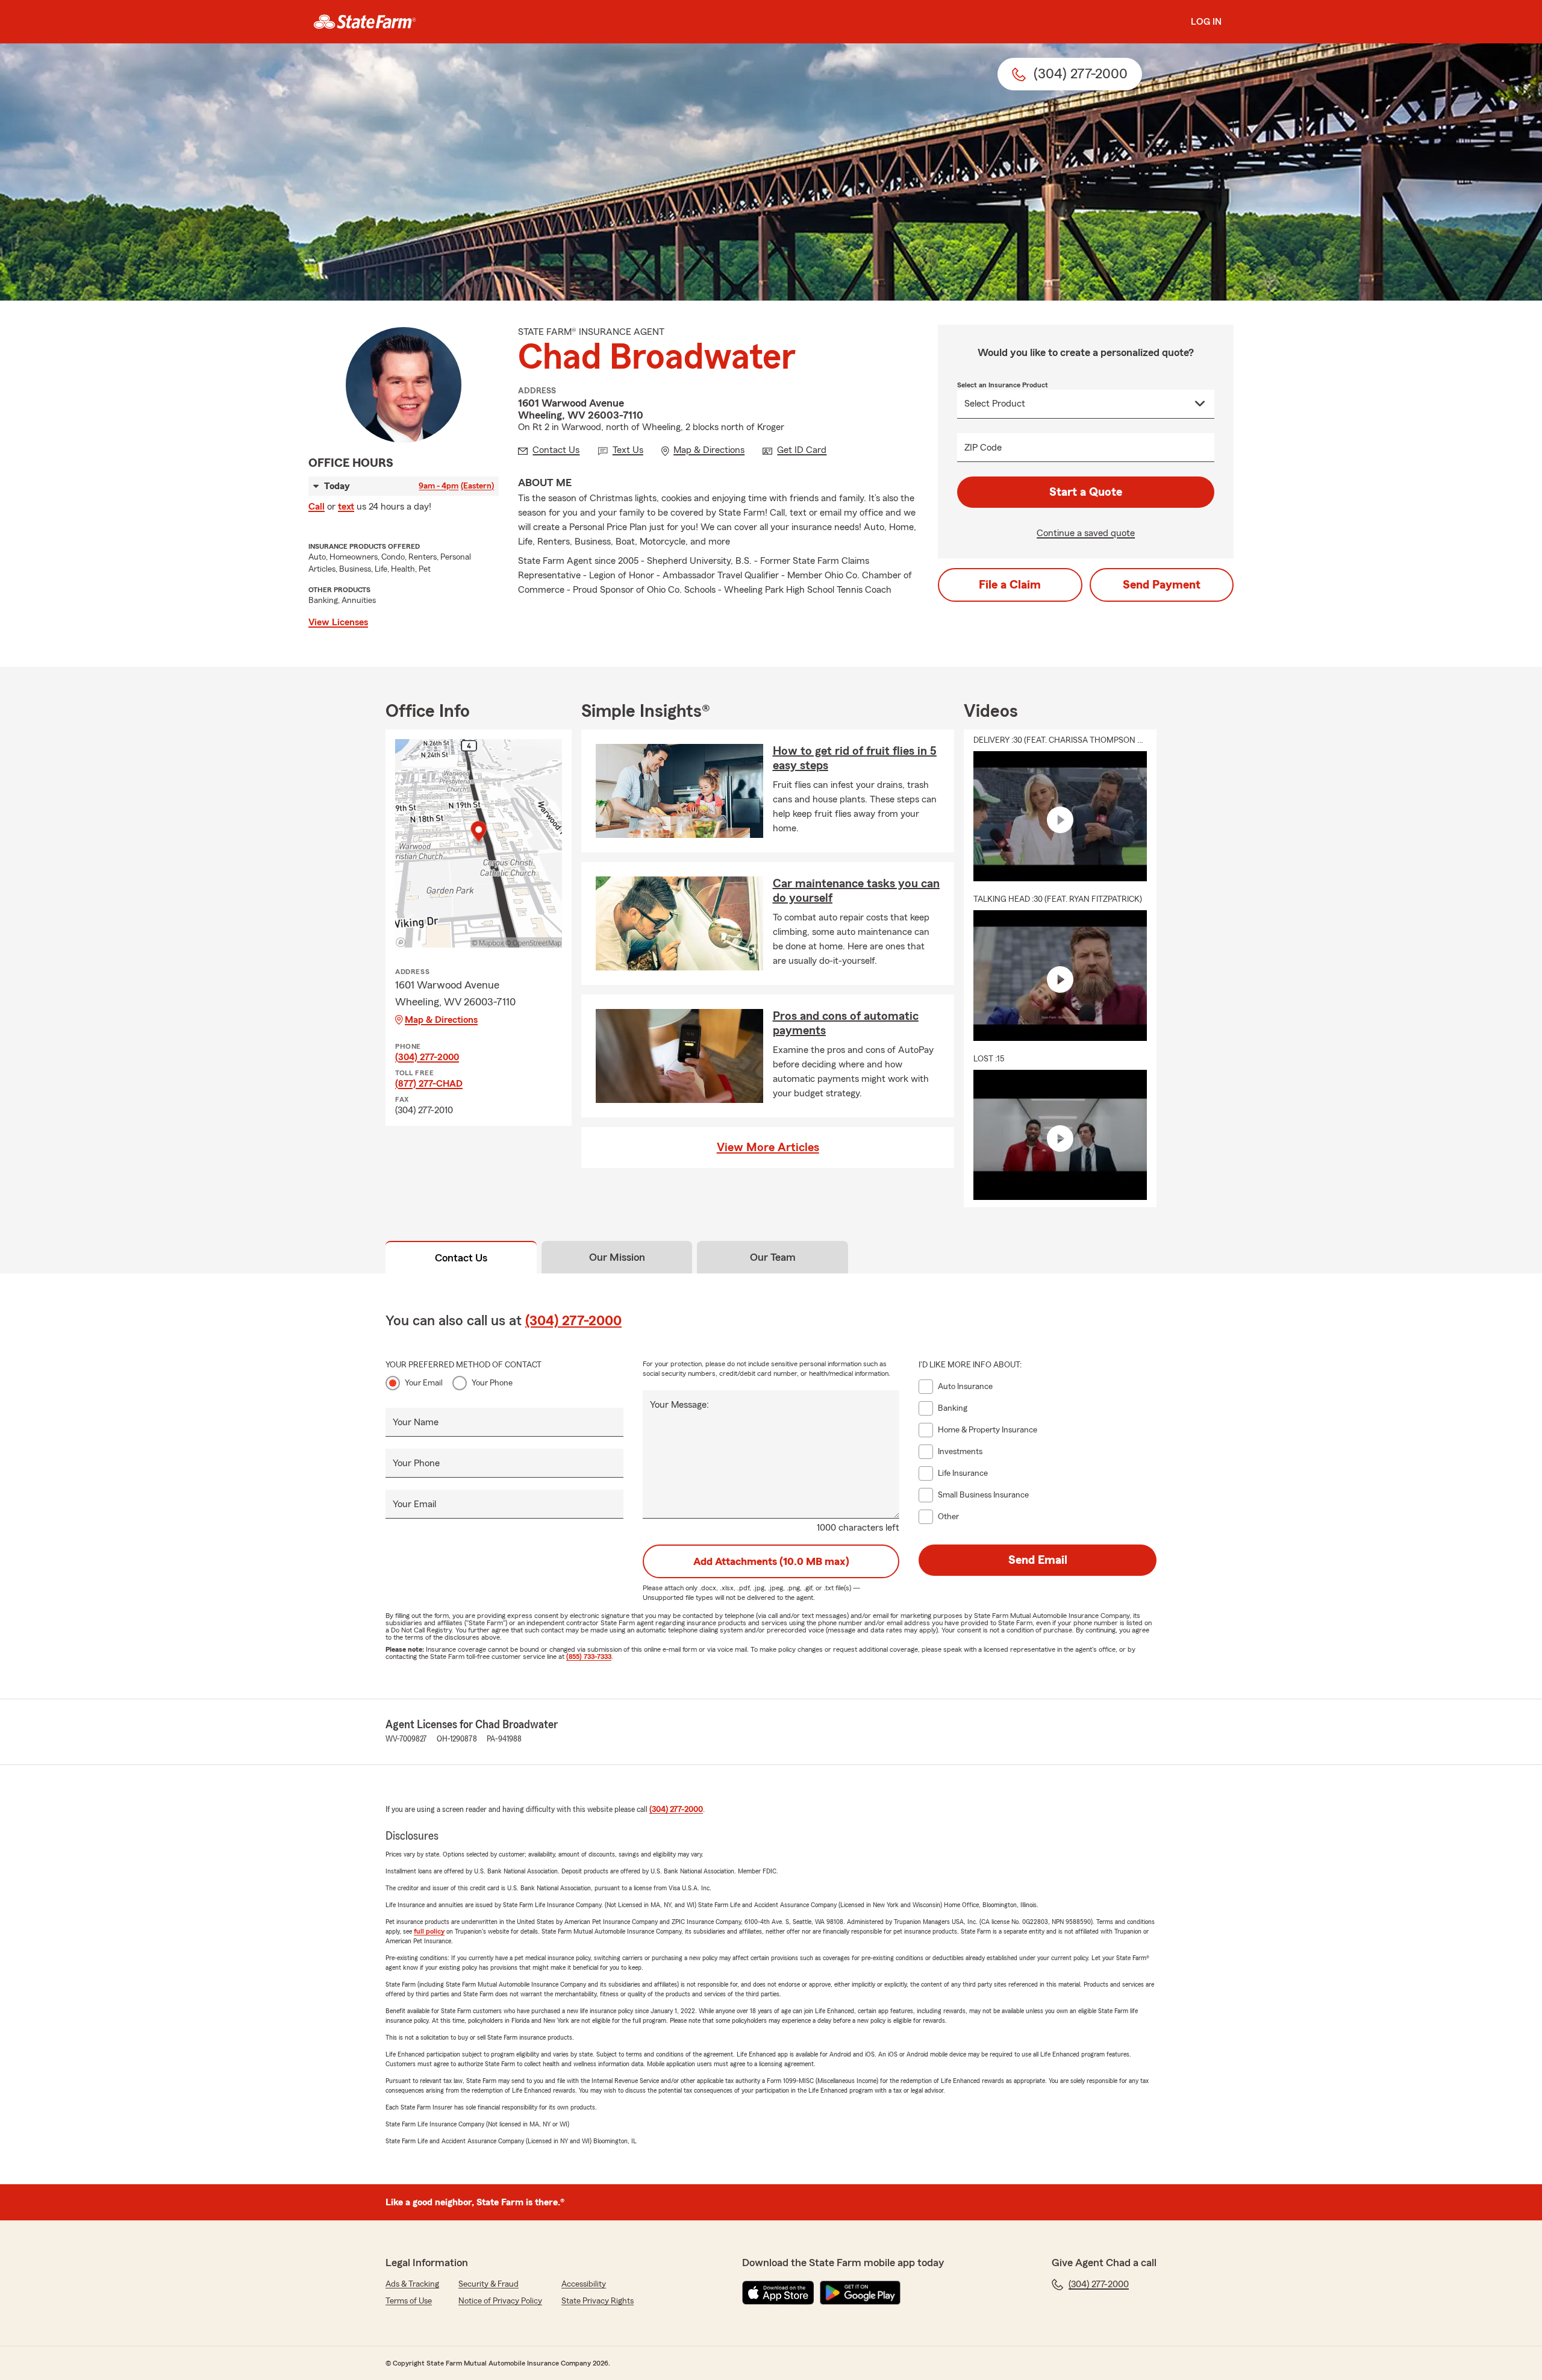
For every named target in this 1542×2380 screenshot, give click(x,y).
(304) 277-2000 (427, 1057)
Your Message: (679, 1405)
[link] (365, 22)
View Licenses (338, 622)
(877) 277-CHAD (429, 1084)
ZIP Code (983, 448)
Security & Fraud (489, 2284)
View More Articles (768, 1148)
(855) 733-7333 (589, 1657)
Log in (1206, 22)
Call (317, 507)
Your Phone (492, 1383)
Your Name (416, 1422)
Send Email (1038, 1560)
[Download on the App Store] (778, 2293)
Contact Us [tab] (461, 1258)
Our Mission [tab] (617, 1257)
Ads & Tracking (412, 2284)
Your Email (424, 1383)
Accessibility (584, 2284)
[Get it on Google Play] (860, 2293)
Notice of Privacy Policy (500, 2301)
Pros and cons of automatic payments (846, 1023)
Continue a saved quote (1086, 533)
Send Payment (1162, 585)
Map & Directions (441, 1020)
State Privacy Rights (598, 2301)
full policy (429, 1931)
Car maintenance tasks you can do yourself (856, 891)
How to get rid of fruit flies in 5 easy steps (855, 758)
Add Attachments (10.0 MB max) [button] (771, 1561)
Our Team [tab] (773, 1257)
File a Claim (1010, 585)
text (346, 507)
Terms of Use (409, 2301)
